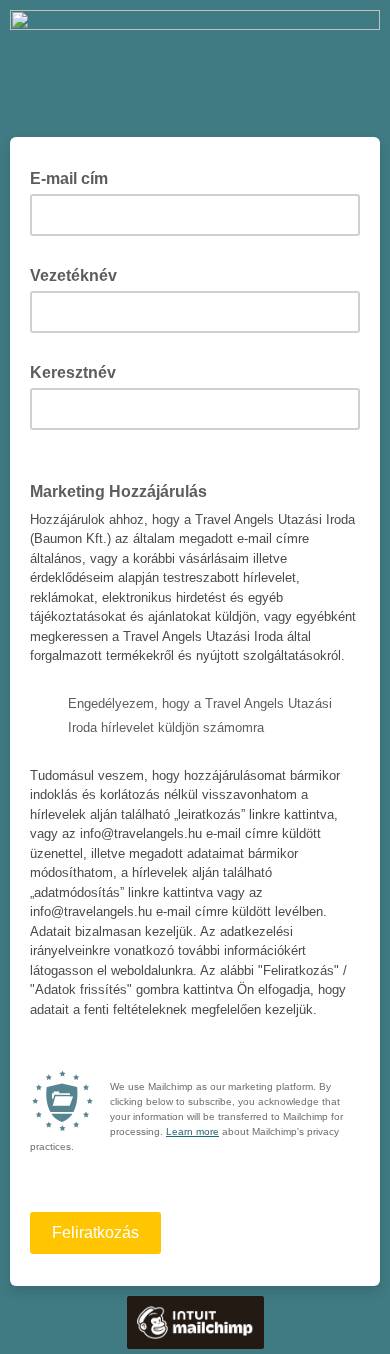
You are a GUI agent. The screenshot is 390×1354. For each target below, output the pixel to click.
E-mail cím (75, 177)
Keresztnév (79, 371)
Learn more (192, 1131)
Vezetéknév (79, 274)
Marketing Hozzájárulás (124, 490)
